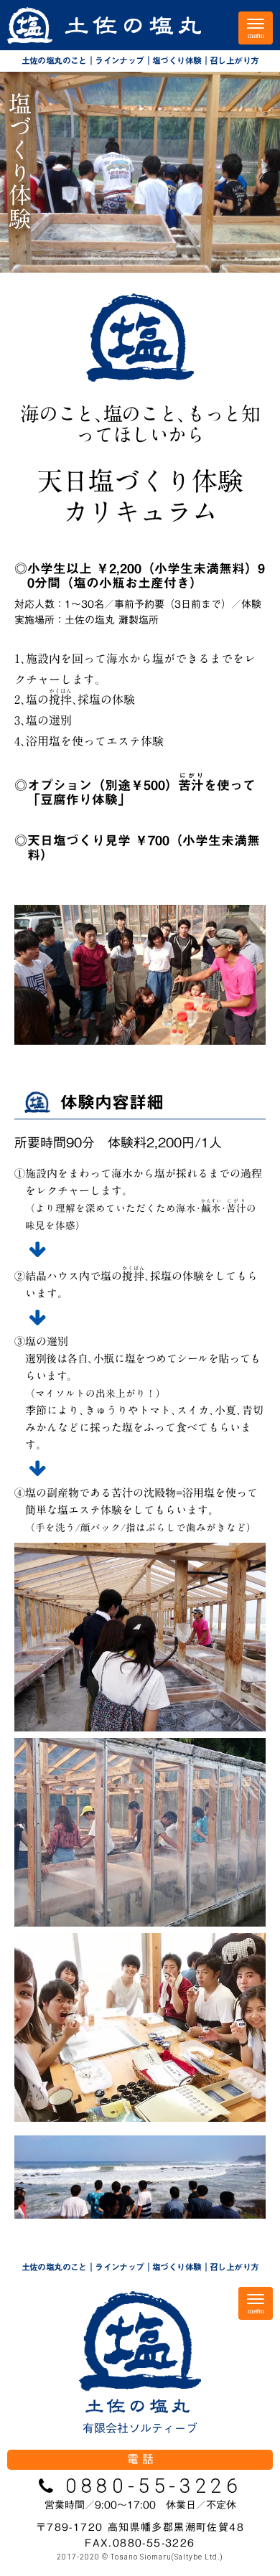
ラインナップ (119, 60)
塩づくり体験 (177, 60)
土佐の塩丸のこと (54, 60)
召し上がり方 (234, 60)
